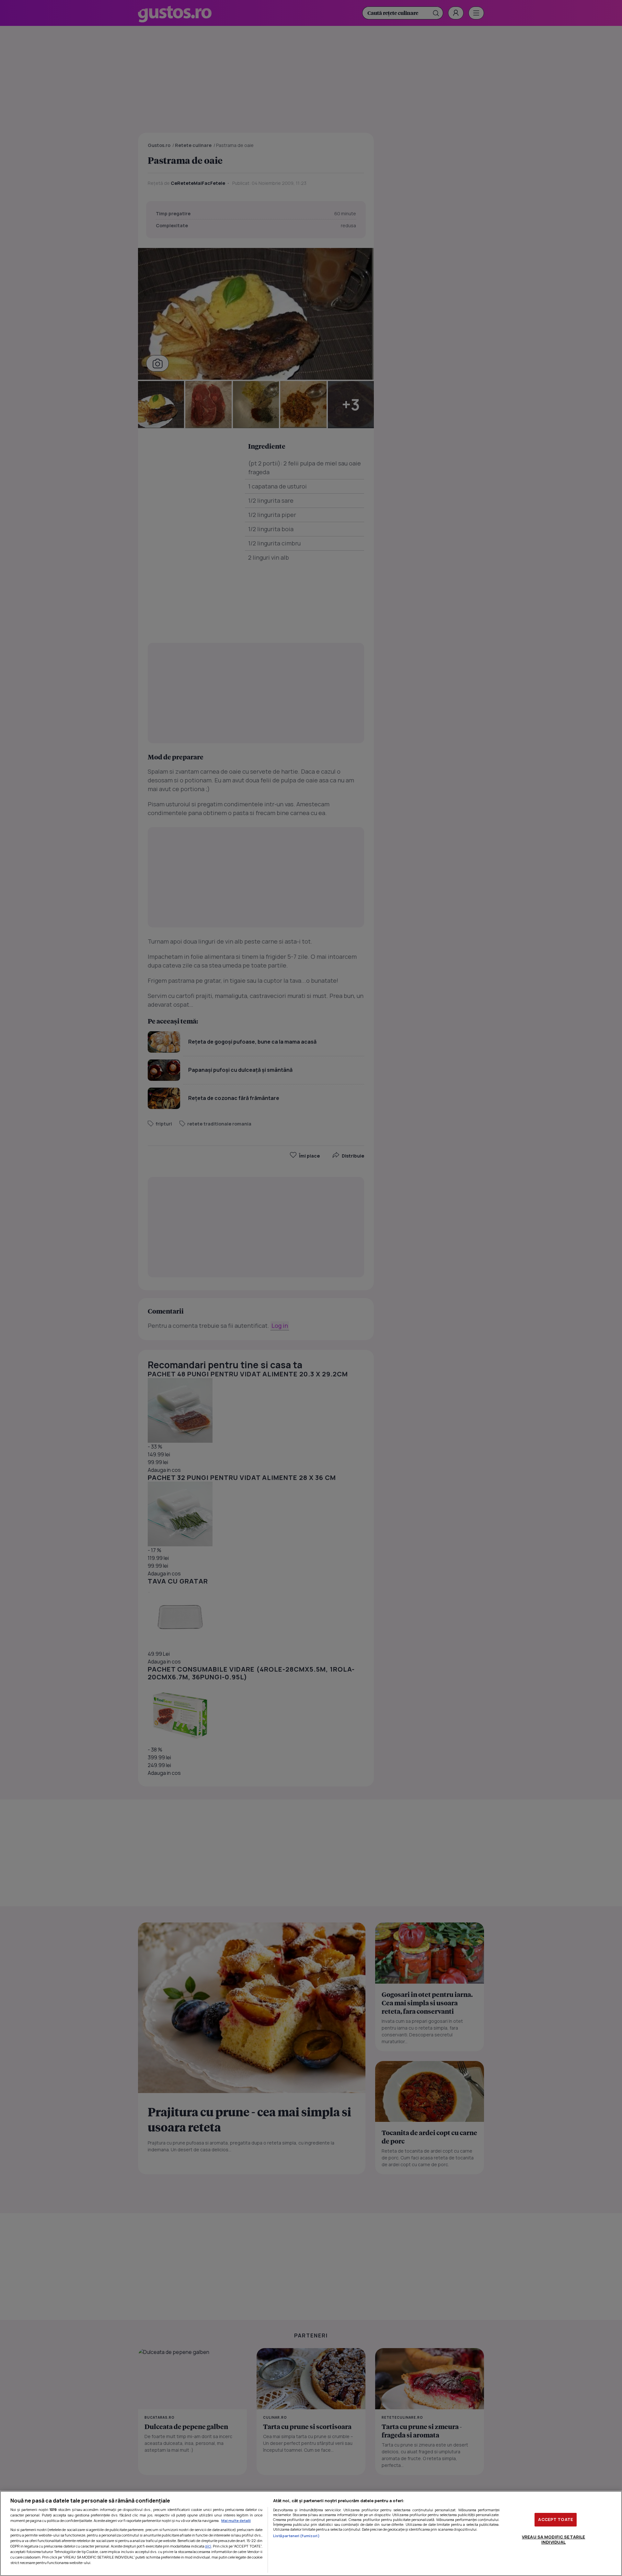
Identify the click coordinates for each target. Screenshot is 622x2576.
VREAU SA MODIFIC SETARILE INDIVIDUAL (553, 2539)
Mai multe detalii (236, 2520)
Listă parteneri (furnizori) (296, 2536)
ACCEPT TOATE (556, 2519)
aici (208, 2546)
